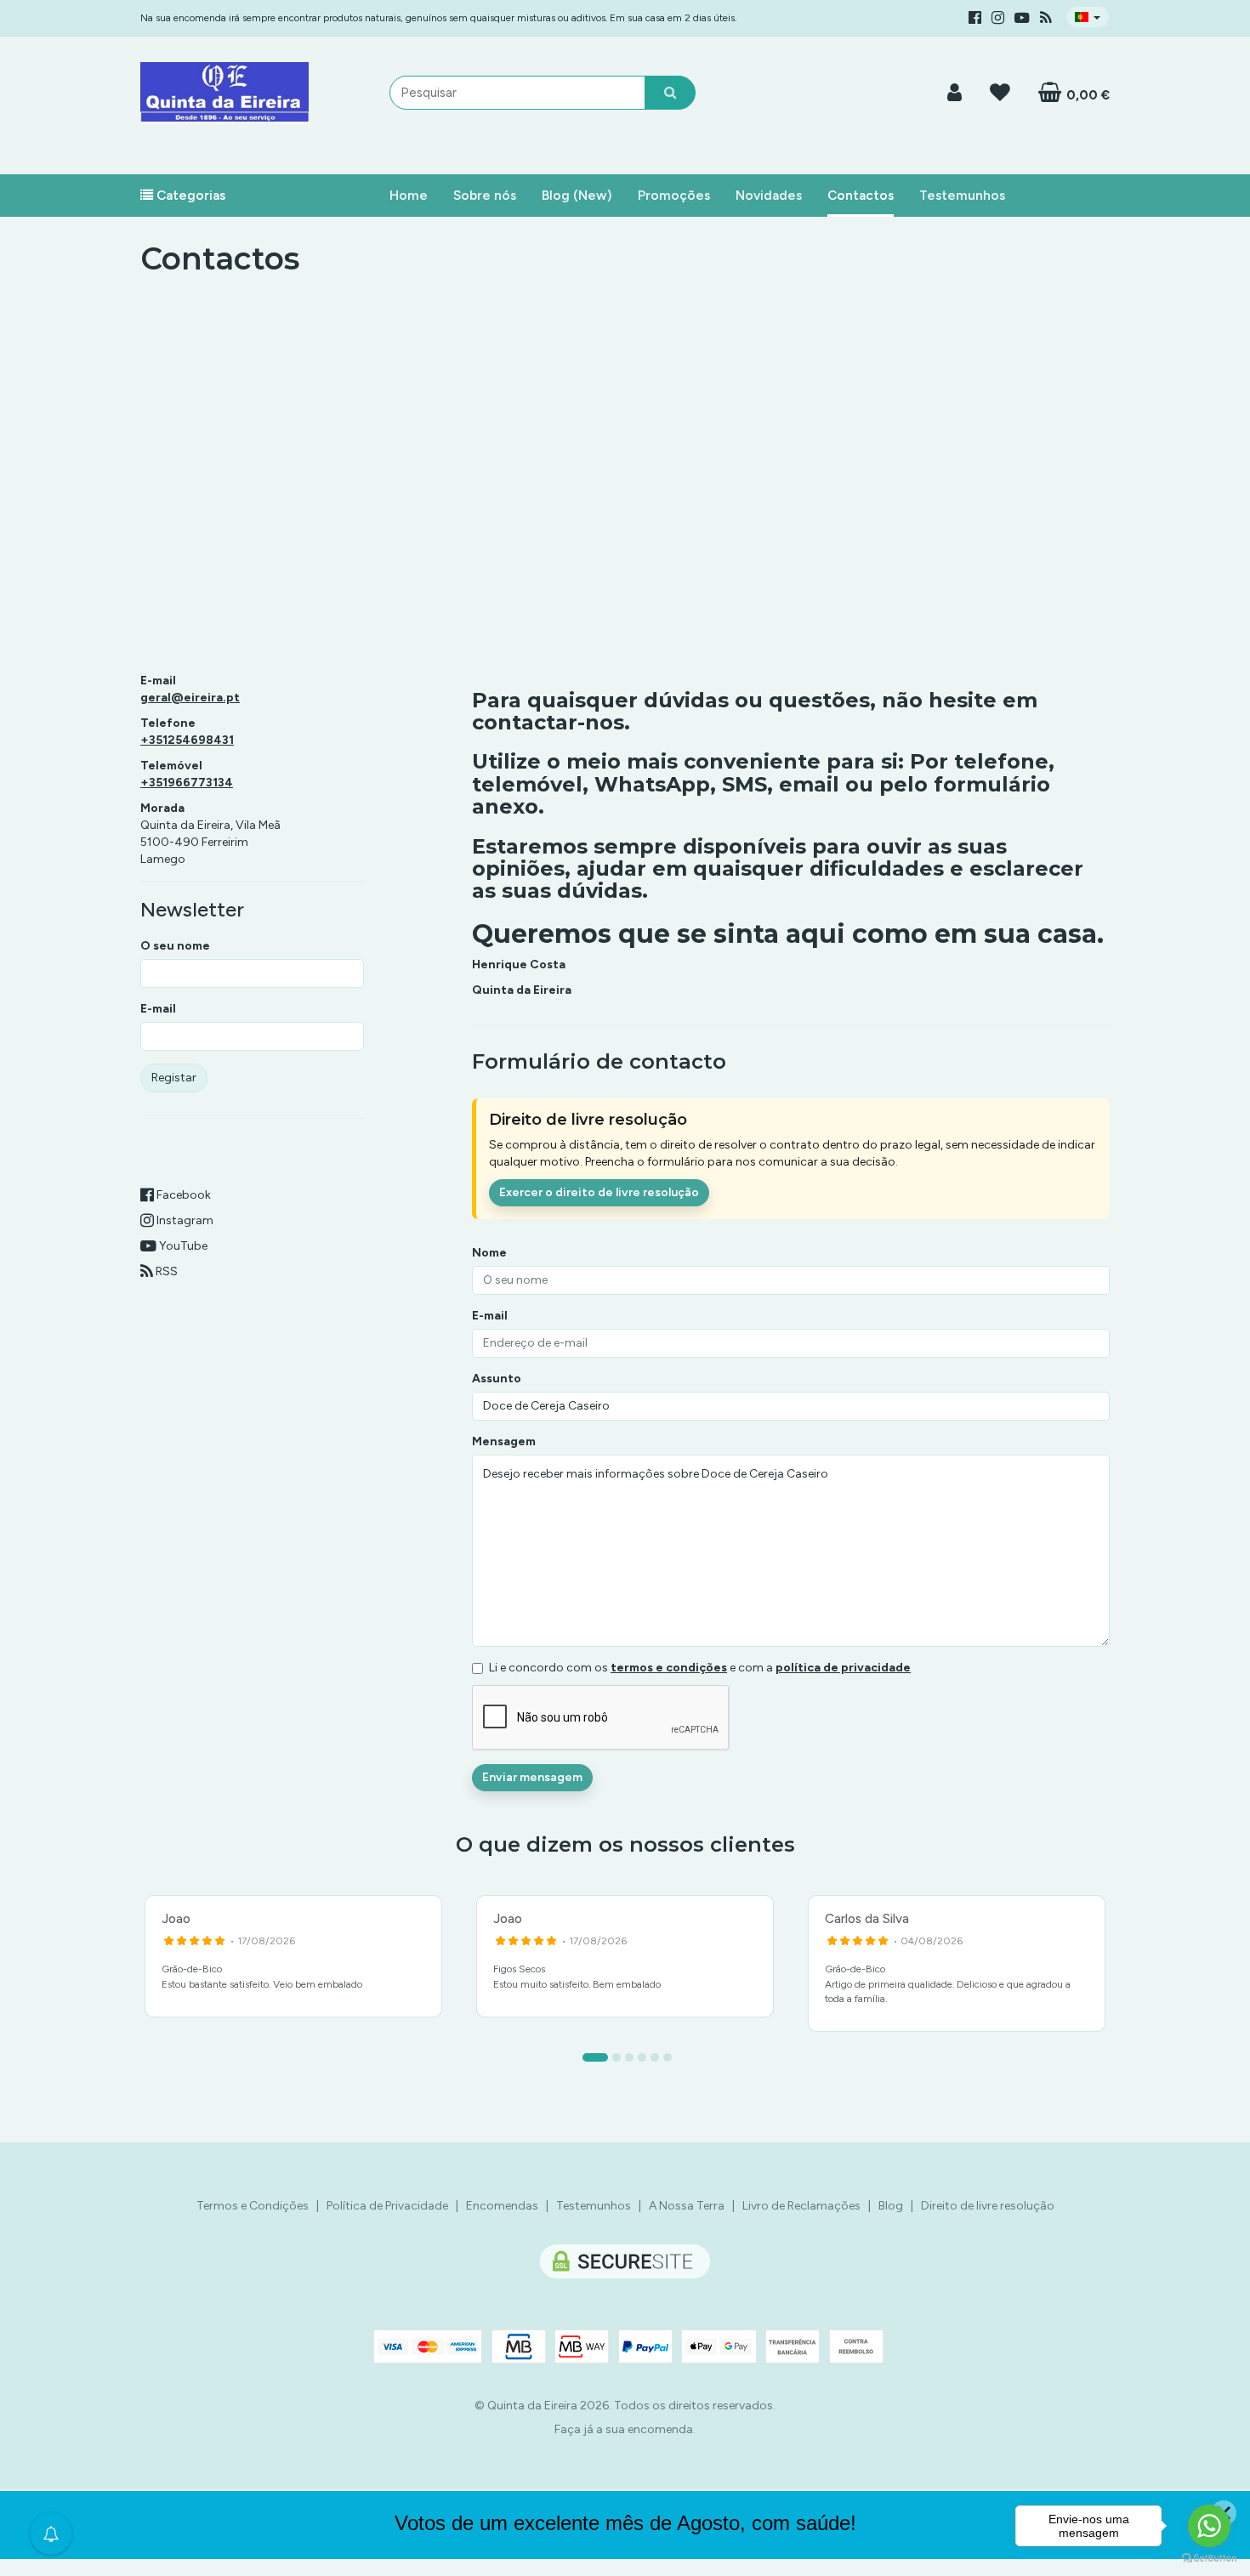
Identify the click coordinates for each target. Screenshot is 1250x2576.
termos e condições (669, 1668)
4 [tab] (642, 2057)
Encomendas (502, 2206)
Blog (891, 2206)
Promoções (674, 195)
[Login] (955, 92)
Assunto (497, 1379)
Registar (174, 1078)
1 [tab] (595, 2057)
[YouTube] (1022, 18)
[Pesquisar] (670, 93)
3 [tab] (629, 2057)
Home (409, 195)
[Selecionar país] (1088, 17)
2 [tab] (616, 2057)
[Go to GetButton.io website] (1209, 2559)
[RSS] (1046, 18)
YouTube (182, 1246)
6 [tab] (668, 2057)
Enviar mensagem (532, 1777)
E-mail (158, 1009)
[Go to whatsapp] (1209, 2526)
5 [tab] (655, 2057)
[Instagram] (998, 18)
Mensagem (504, 1441)
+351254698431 (187, 740)
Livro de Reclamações (801, 2206)
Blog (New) (577, 195)
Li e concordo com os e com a (700, 1668)
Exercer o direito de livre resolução (599, 1192)
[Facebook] (975, 18)
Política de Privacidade (387, 2206)
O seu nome (175, 946)
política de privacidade (843, 1668)
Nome (489, 1253)
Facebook (182, 1195)
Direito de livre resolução (988, 2206)
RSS (165, 1271)
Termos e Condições (253, 2206)
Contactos (861, 195)
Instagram (184, 1220)
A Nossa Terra (687, 2206)
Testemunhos (962, 195)
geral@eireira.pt (190, 698)
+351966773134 (187, 783)
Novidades (769, 195)
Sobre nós (485, 195)
